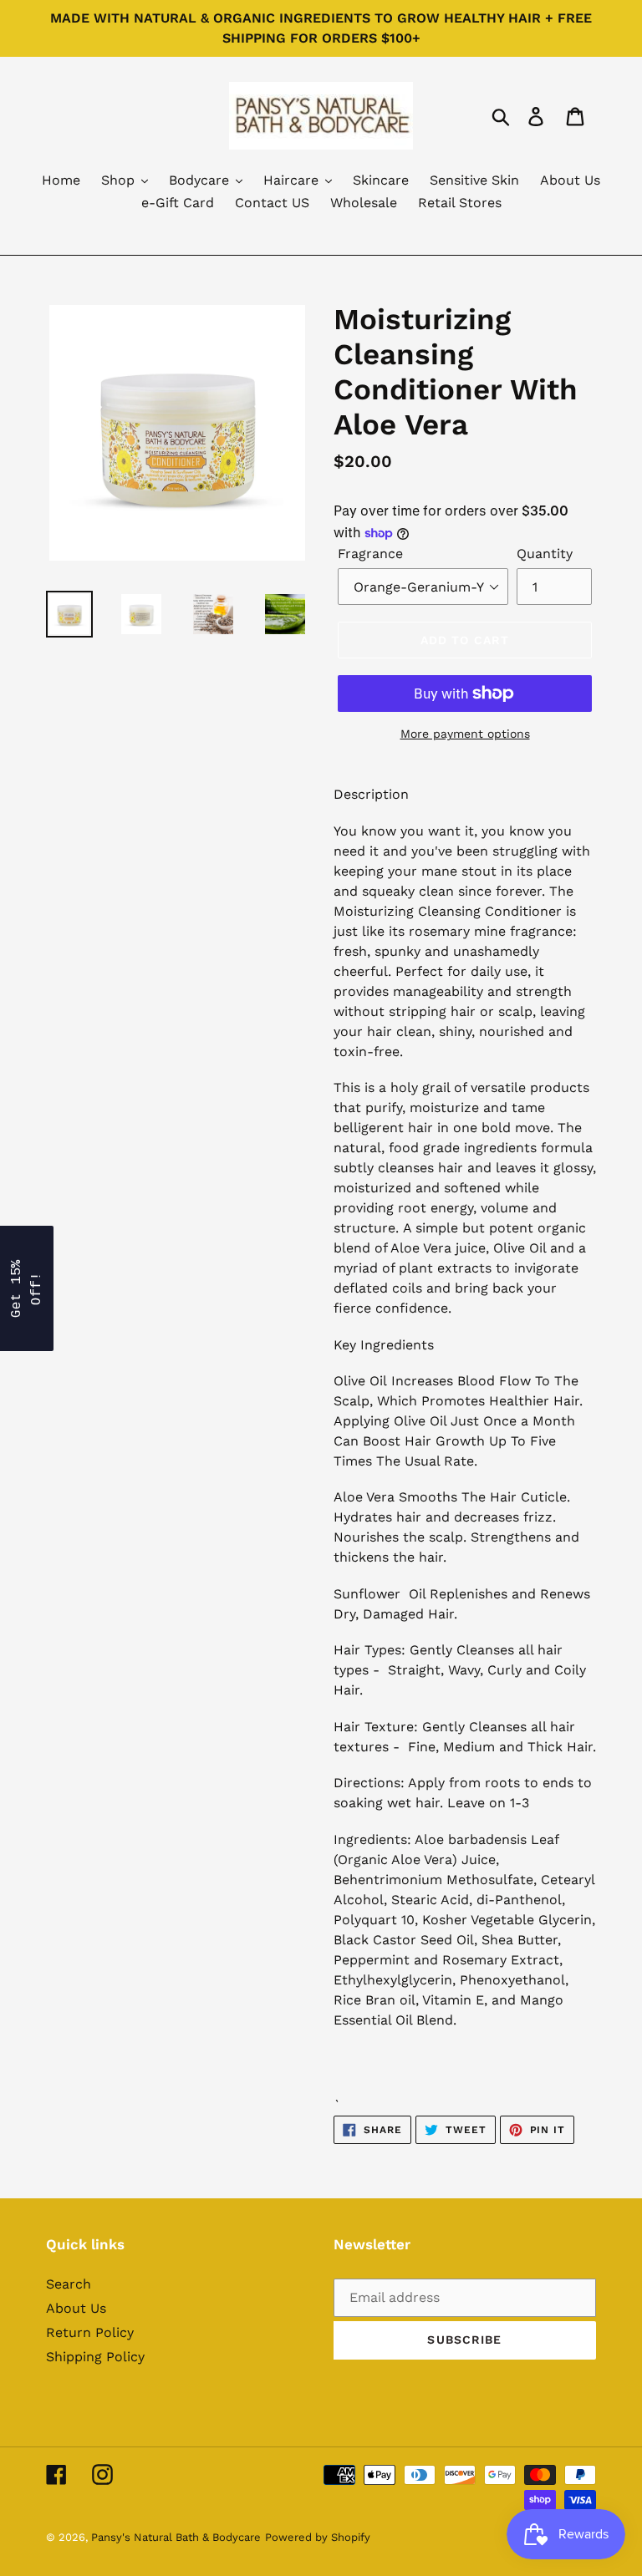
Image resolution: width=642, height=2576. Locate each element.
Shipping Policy (95, 2357)
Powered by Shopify (318, 2537)
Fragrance (370, 554)
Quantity (545, 554)
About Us (76, 2308)
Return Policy (90, 2332)
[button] (27, 1288)
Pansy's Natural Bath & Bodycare (176, 2537)
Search (69, 2284)
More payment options (465, 734)
